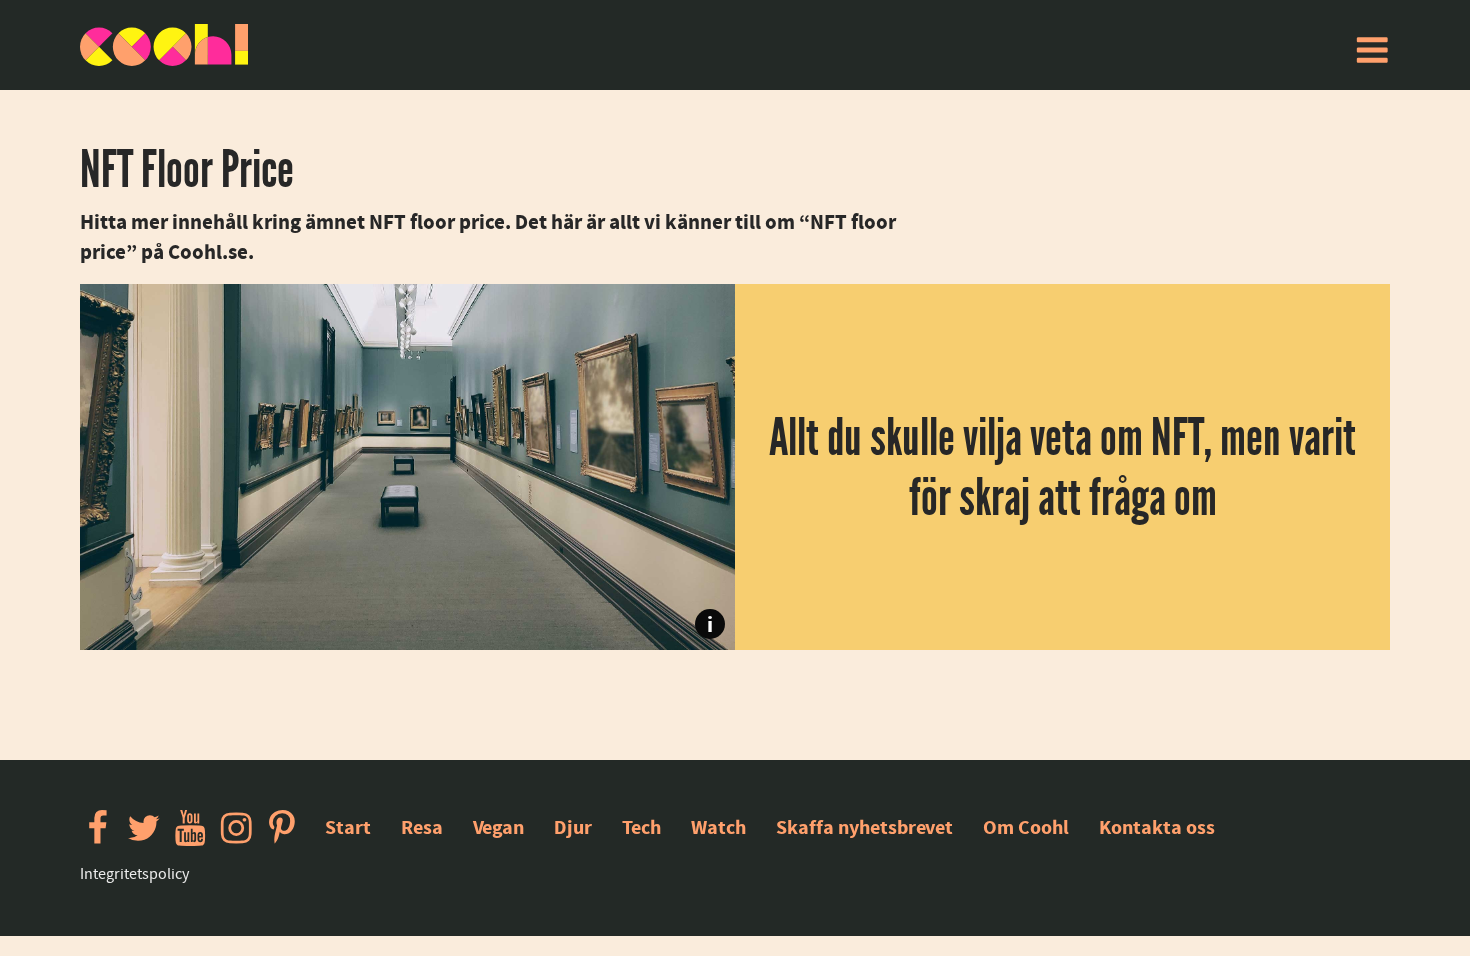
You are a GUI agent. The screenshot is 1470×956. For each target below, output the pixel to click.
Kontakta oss (1157, 827)
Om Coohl (1026, 827)
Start (348, 827)
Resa (422, 827)
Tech (641, 827)
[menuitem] (1372, 50)
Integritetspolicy (134, 874)
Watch (718, 827)
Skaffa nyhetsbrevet (864, 827)
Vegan (498, 827)
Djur (573, 827)
